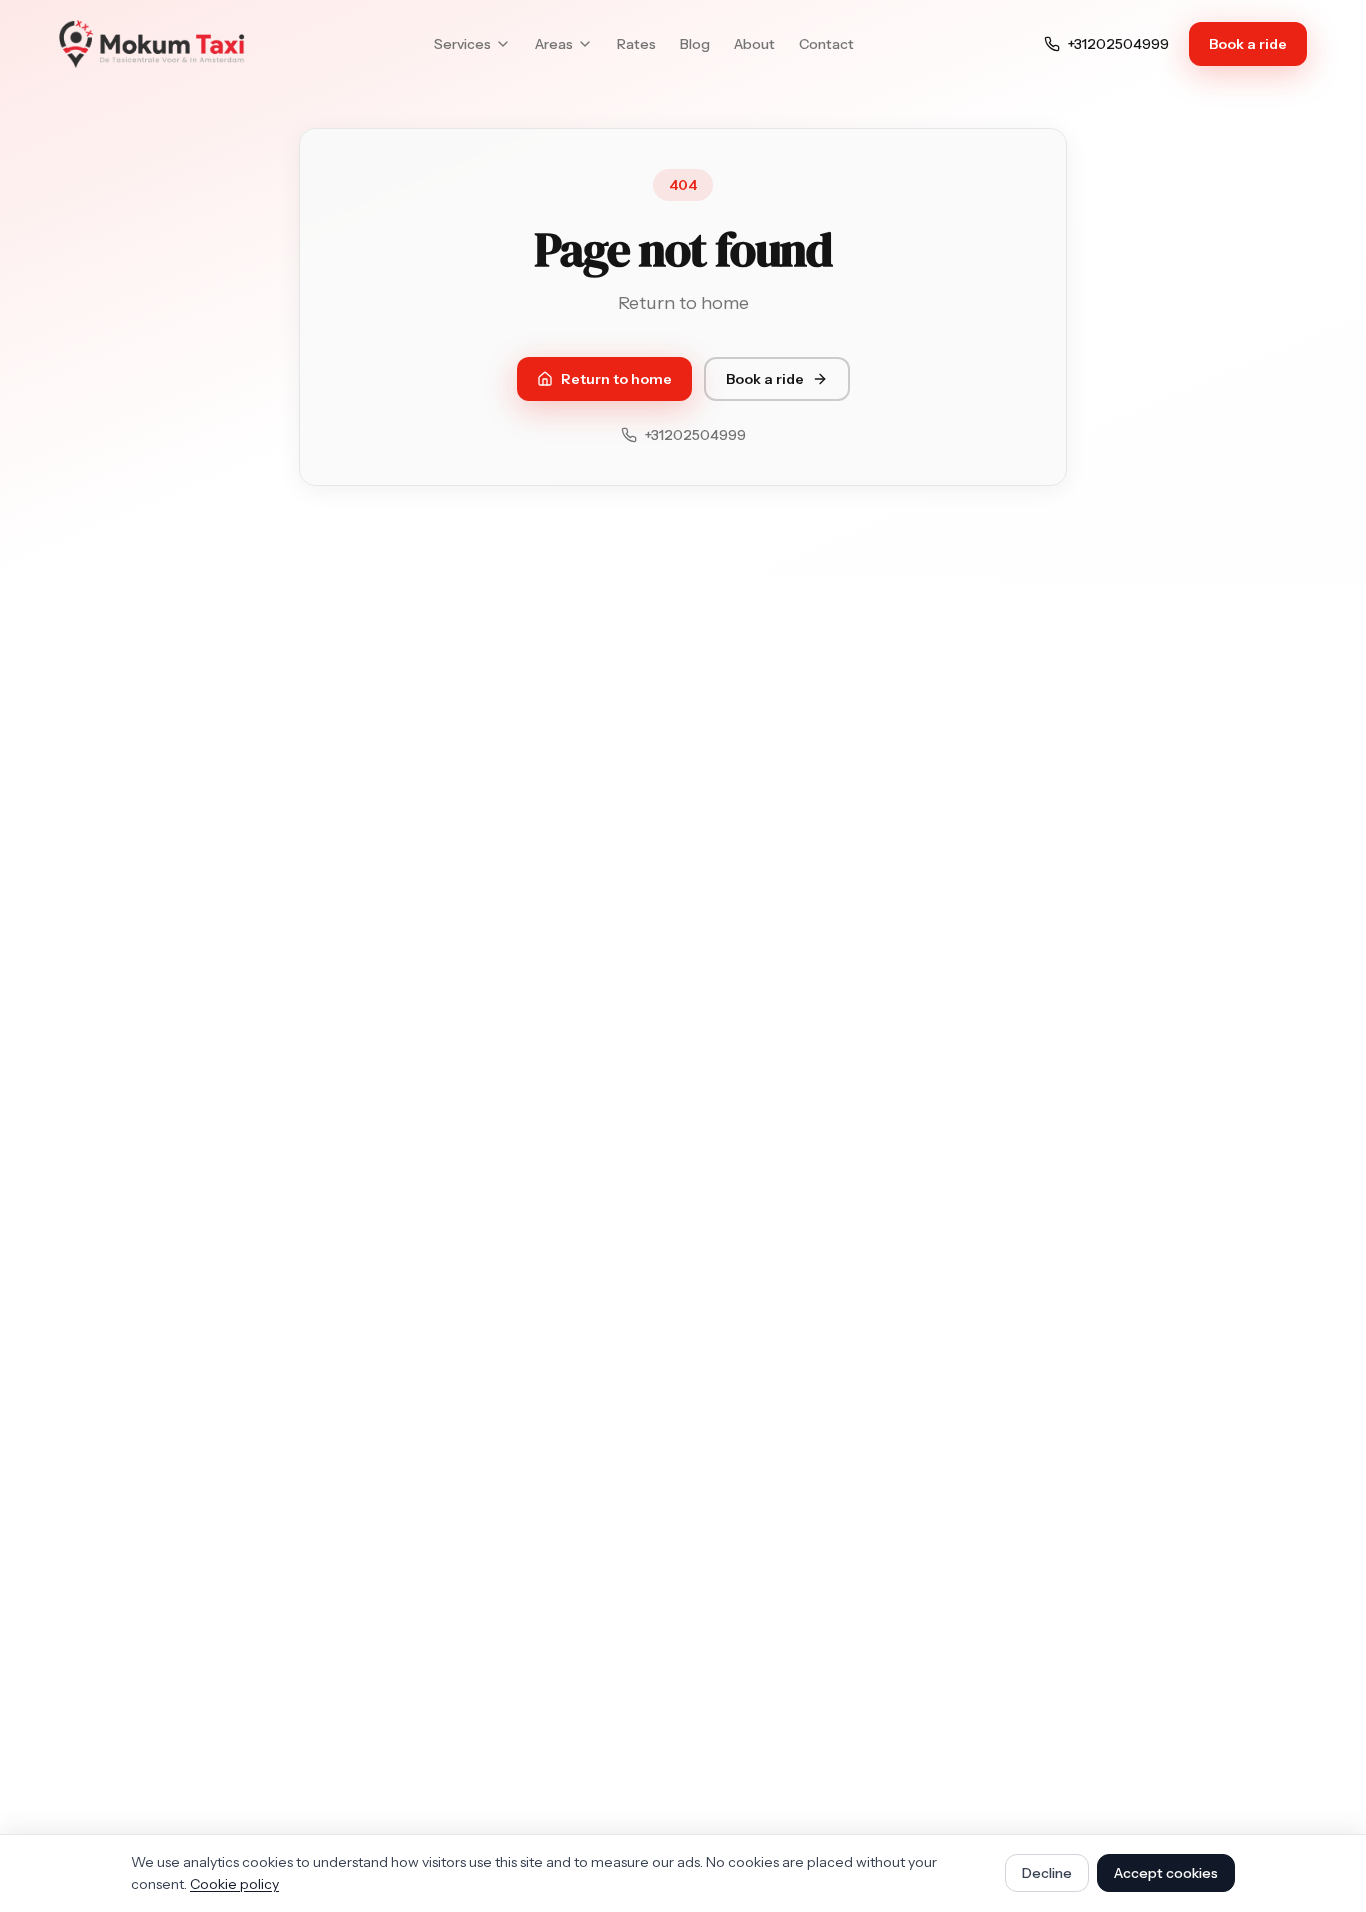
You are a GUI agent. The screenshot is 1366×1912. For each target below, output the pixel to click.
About (754, 44)
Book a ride (1258, 49)
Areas (554, 44)
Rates (636, 44)
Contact (826, 44)
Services (462, 44)
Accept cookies (1166, 1873)
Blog (695, 44)
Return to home (616, 379)
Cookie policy (234, 1884)
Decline (1047, 1873)
